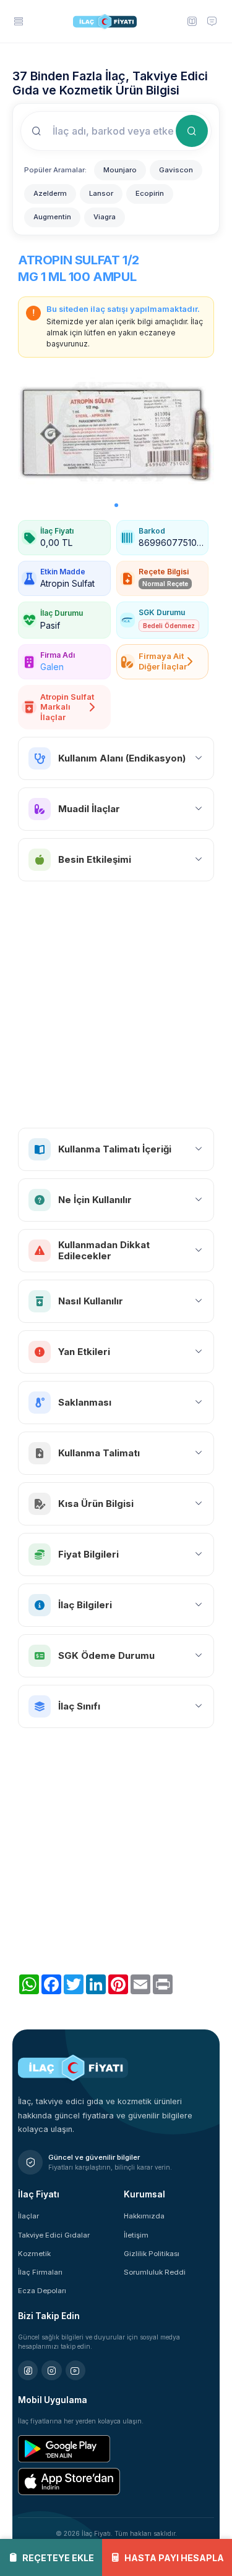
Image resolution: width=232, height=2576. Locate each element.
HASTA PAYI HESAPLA (174, 2558)
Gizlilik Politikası (152, 2254)
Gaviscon (176, 170)
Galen (52, 667)
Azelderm (50, 193)
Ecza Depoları (42, 2291)
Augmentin (52, 217)
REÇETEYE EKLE (58, 2558)
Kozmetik (34, 2254)
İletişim (136, 2235)
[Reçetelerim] (191, 21)
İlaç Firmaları (40, 2272)
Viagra (105, 217)
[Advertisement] (116, 1005)
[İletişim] (212, 21)
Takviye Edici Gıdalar (54, 2235)
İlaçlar (28, 2216)
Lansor (101, 193)
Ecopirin (150, 193)
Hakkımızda (144, 2216)
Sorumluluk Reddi (155, 2272)
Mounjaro (120, 170)
